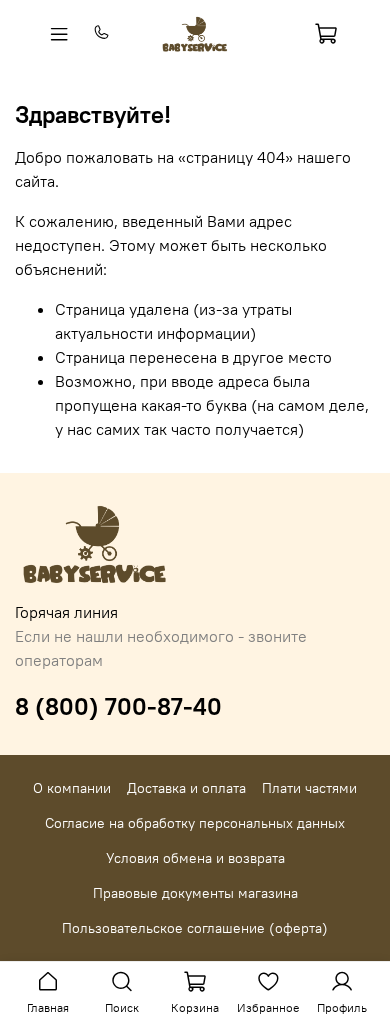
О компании (72, 788)
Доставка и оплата (186, 788)
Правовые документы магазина (195, 893)
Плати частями (309, 788)
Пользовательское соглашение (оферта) (195, 928)
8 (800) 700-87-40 (118, 706)
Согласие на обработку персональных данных (195, 823)
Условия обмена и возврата (195, 858)
